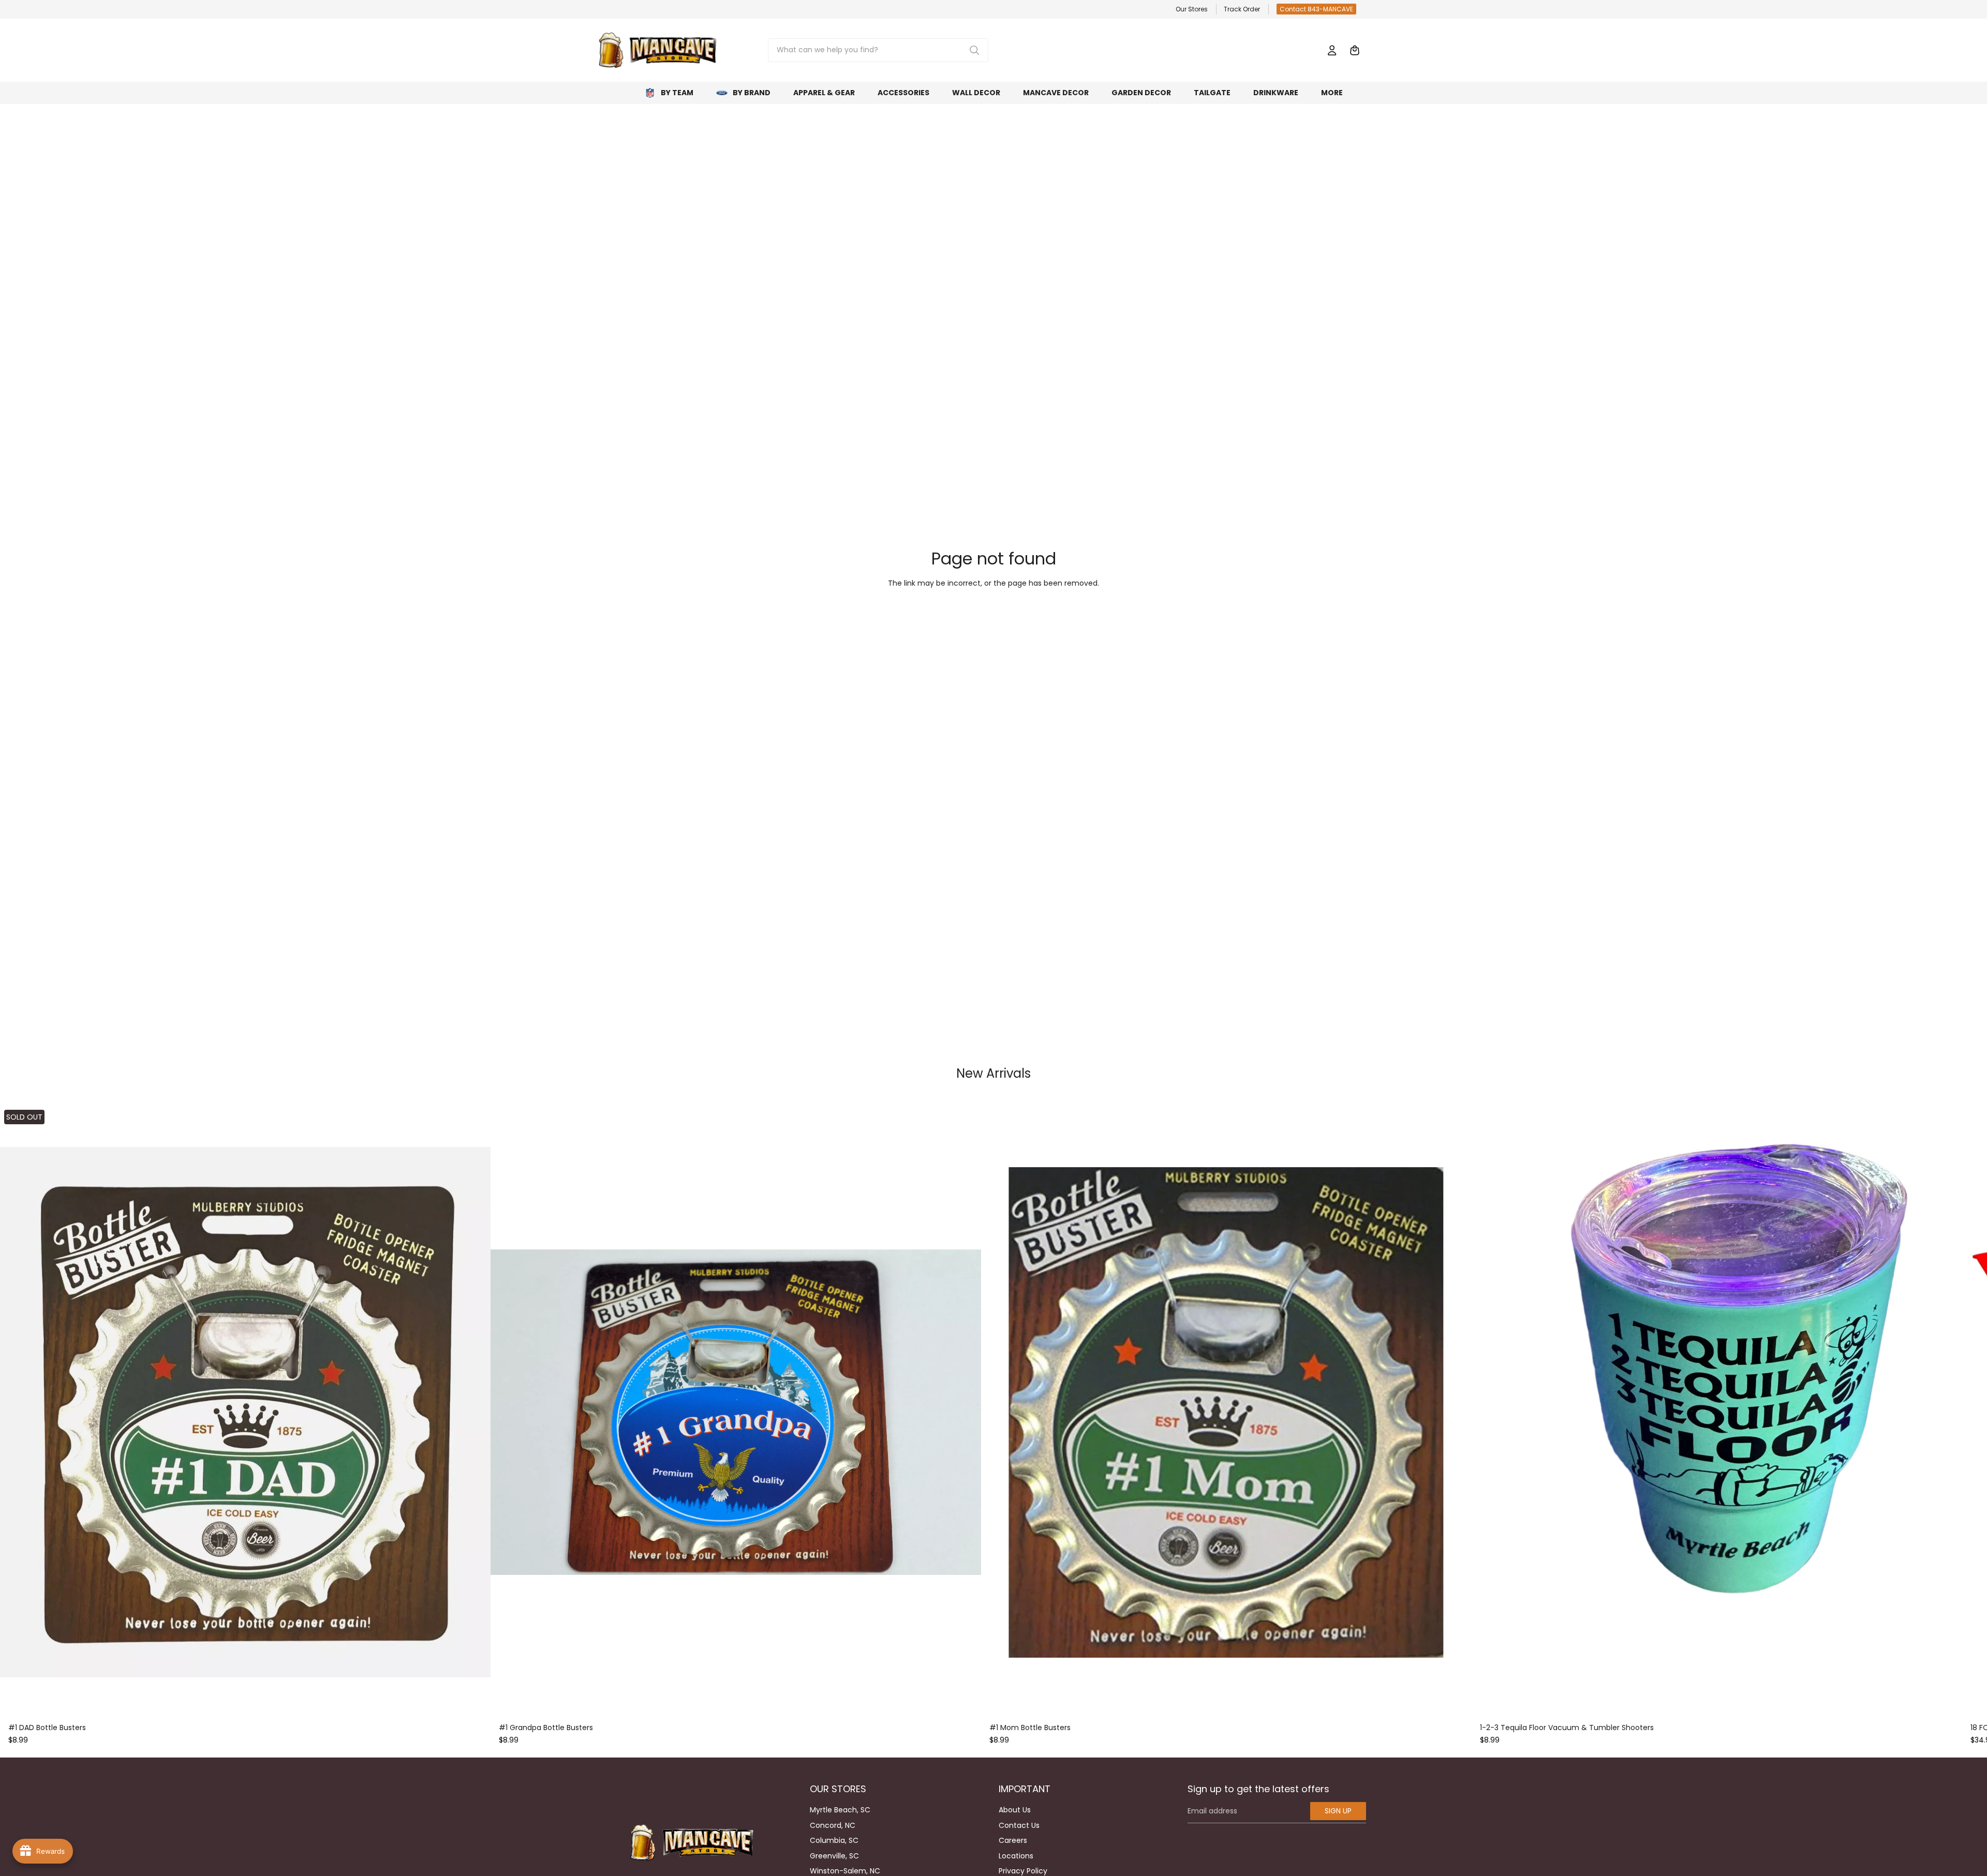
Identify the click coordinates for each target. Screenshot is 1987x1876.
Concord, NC (833, 1825)
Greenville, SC (834, 1856)
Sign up (1338, 1811)
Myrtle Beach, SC (840, 1810)
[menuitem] (1332, 93)
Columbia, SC (834, 1840)
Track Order (1242, 9)
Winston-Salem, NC (845, 1871)
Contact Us (1019, 1825)
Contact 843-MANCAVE (1316, 9)
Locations (1016, 1856)
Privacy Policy (1023, 1871)
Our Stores (1192, 9)
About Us (1015, 1810)
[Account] (1332, 50)
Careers (1013, 1840)
